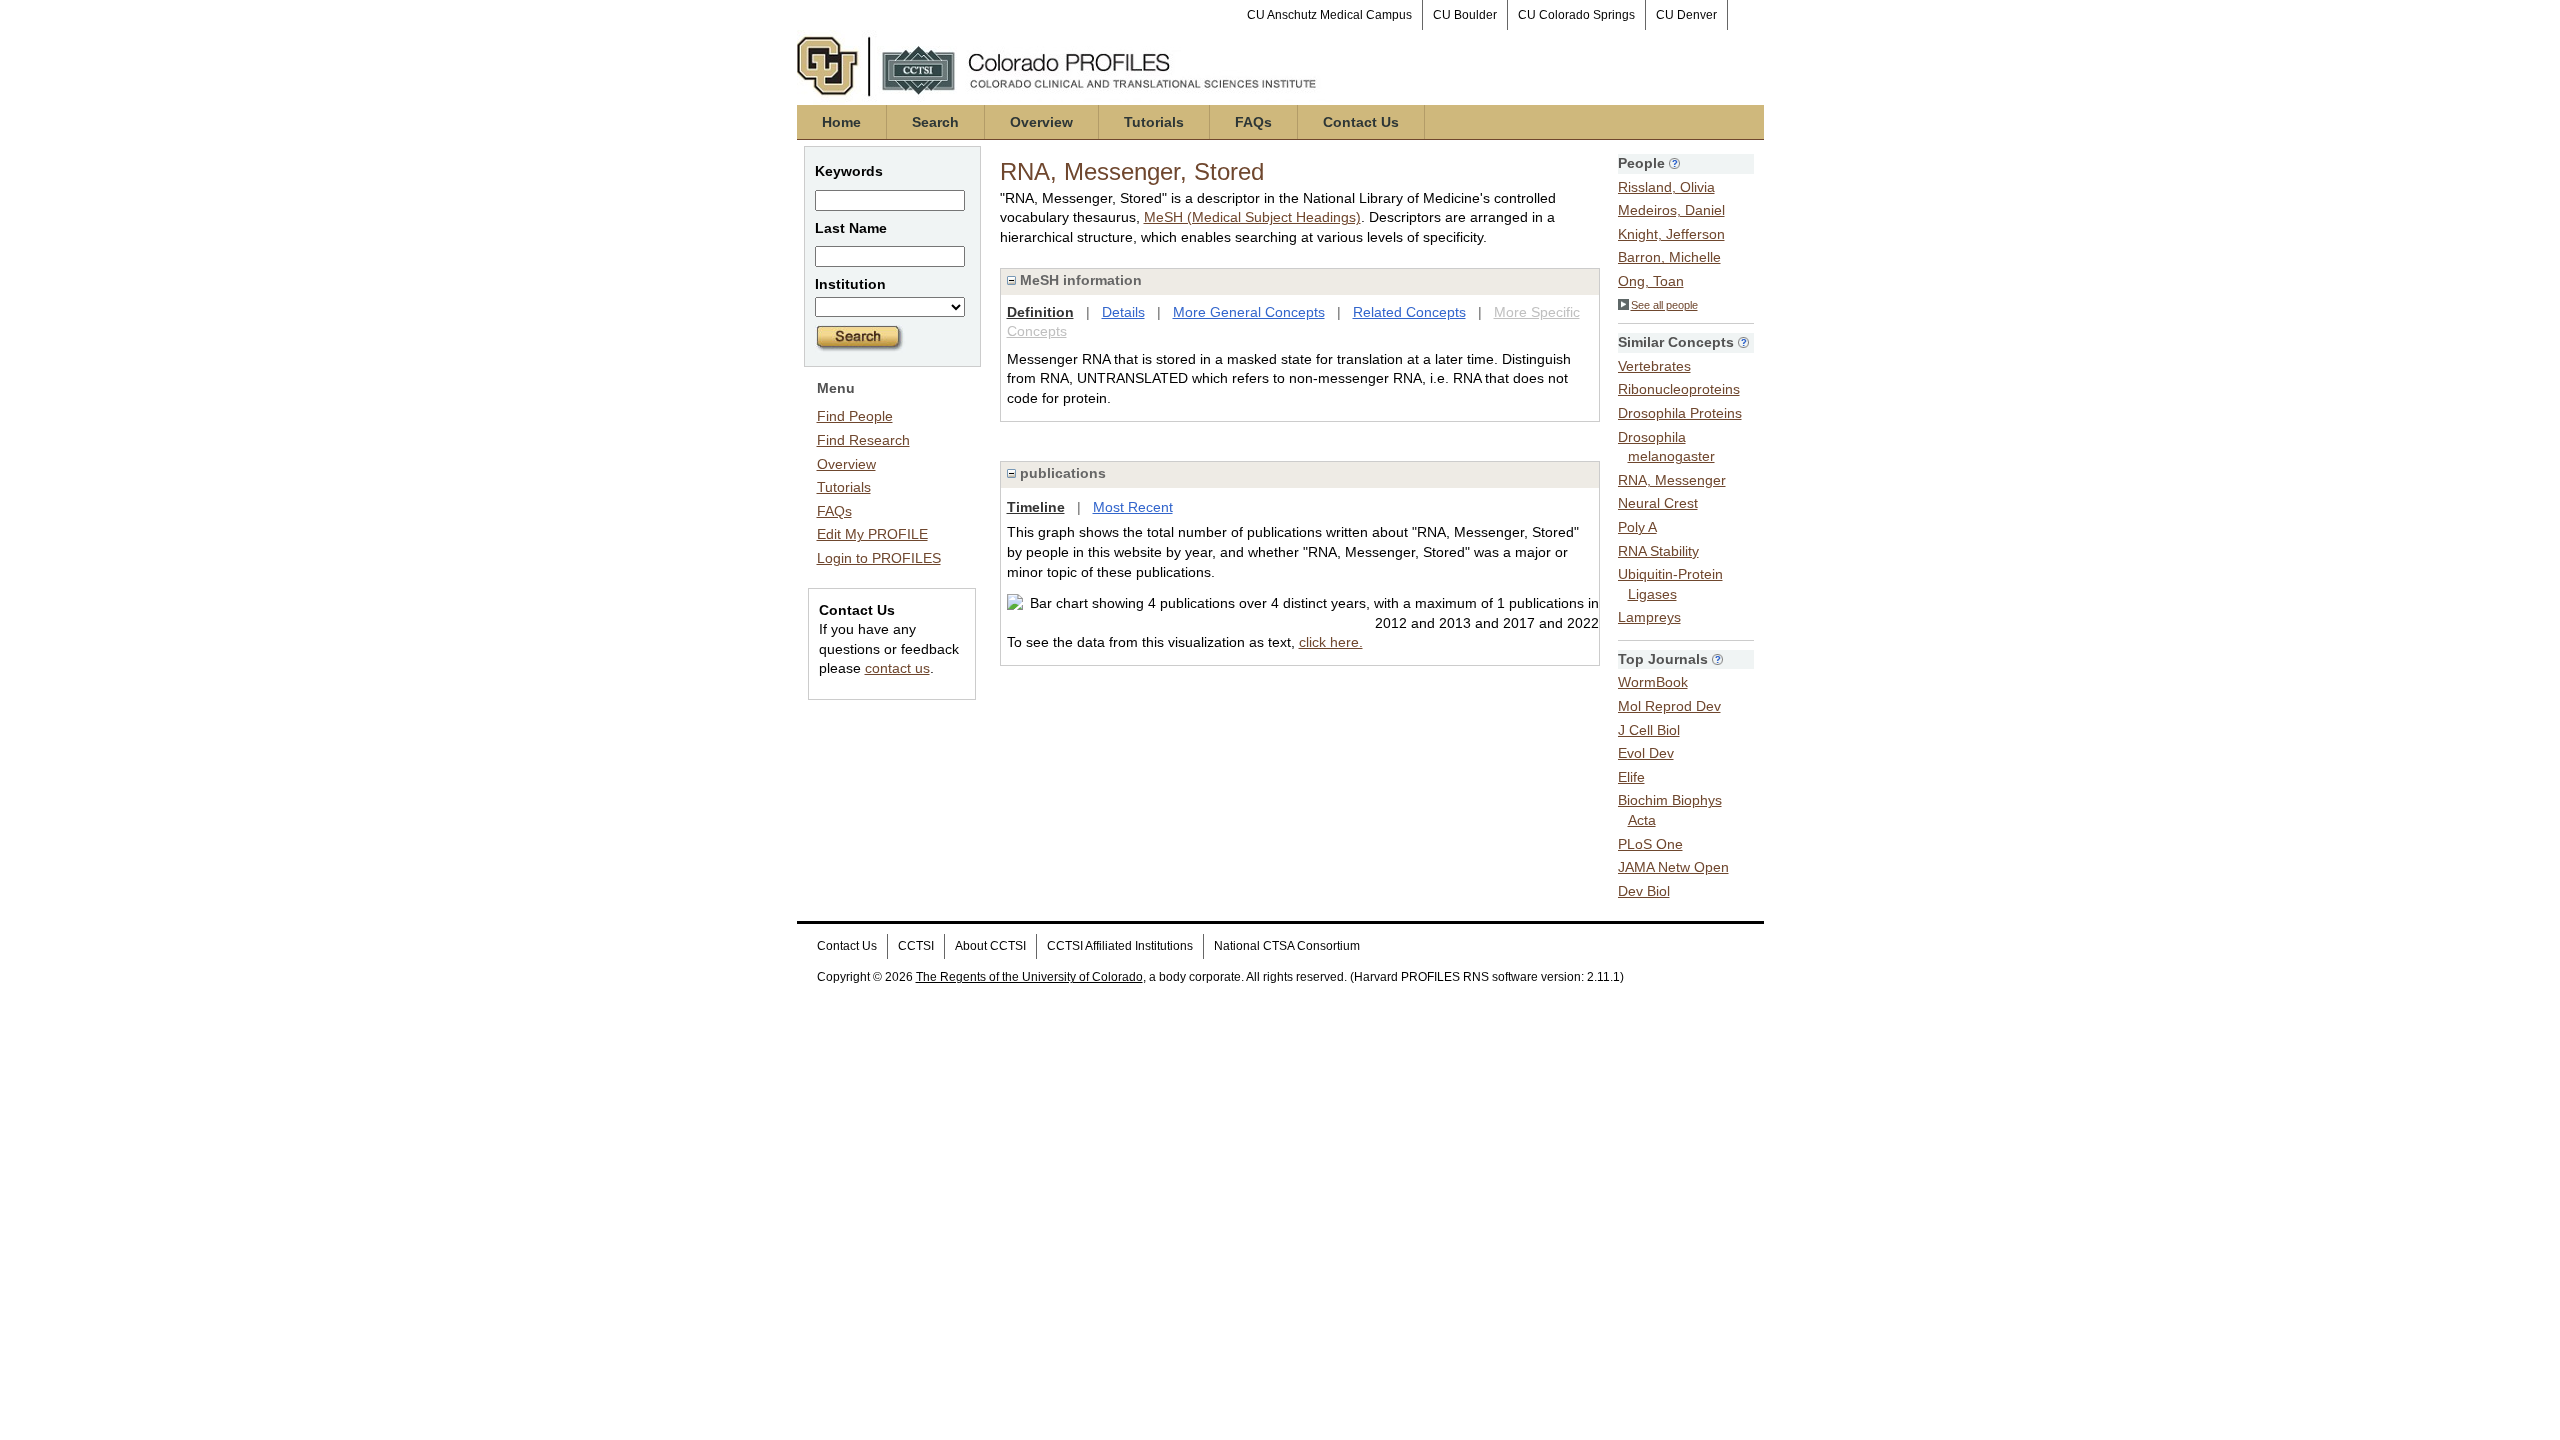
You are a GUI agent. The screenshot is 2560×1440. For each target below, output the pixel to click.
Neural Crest (1658, 503)
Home (841, 122)
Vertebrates (1654, 366)
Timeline (1036, 507)
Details (1123, 312)
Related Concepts (1409, 312)
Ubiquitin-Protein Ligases (1670, 584)
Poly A (1637, 527)
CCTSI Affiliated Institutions (1120, 946)
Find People (855, 416)
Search (935, 122)
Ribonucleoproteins (1679, 389)
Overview (1041, 122)
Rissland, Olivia (1666, 187)
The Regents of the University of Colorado (1029, 977)
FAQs (1253, 122)
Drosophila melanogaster (1666, 447)
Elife (1631, 777)
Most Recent (1133, 507)
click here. (1331, 642)
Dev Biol (1644, 891)
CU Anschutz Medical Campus (1329, 15)
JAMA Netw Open (1673, 867)
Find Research (863, 440)
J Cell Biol (1649, 730)
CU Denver (1686, 15)
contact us (897, 668)
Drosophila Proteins (1680, 413)
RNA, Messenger (1672, 480)
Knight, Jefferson (1671, 234)
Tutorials (1154, 122)
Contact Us (1361, 122)
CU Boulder (1465, 15)
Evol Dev (1646, 753)
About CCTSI (990, 946)
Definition (1040, 312)
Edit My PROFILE (872, 534)
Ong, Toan (1651, 281)
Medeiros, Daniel (1671, 210)
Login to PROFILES (879, 558)
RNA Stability (1658, 551)
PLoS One (1650, 844)
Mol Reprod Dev (1669, 706)
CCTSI (916, 946)
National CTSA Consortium (1287, 946)
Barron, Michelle (1669, 257)
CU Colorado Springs (1576, 15)
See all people (1664, 305)
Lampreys (1649, 617)
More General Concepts (1249, 312)
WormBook (1653, 682)
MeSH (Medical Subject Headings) (1252, 217)
